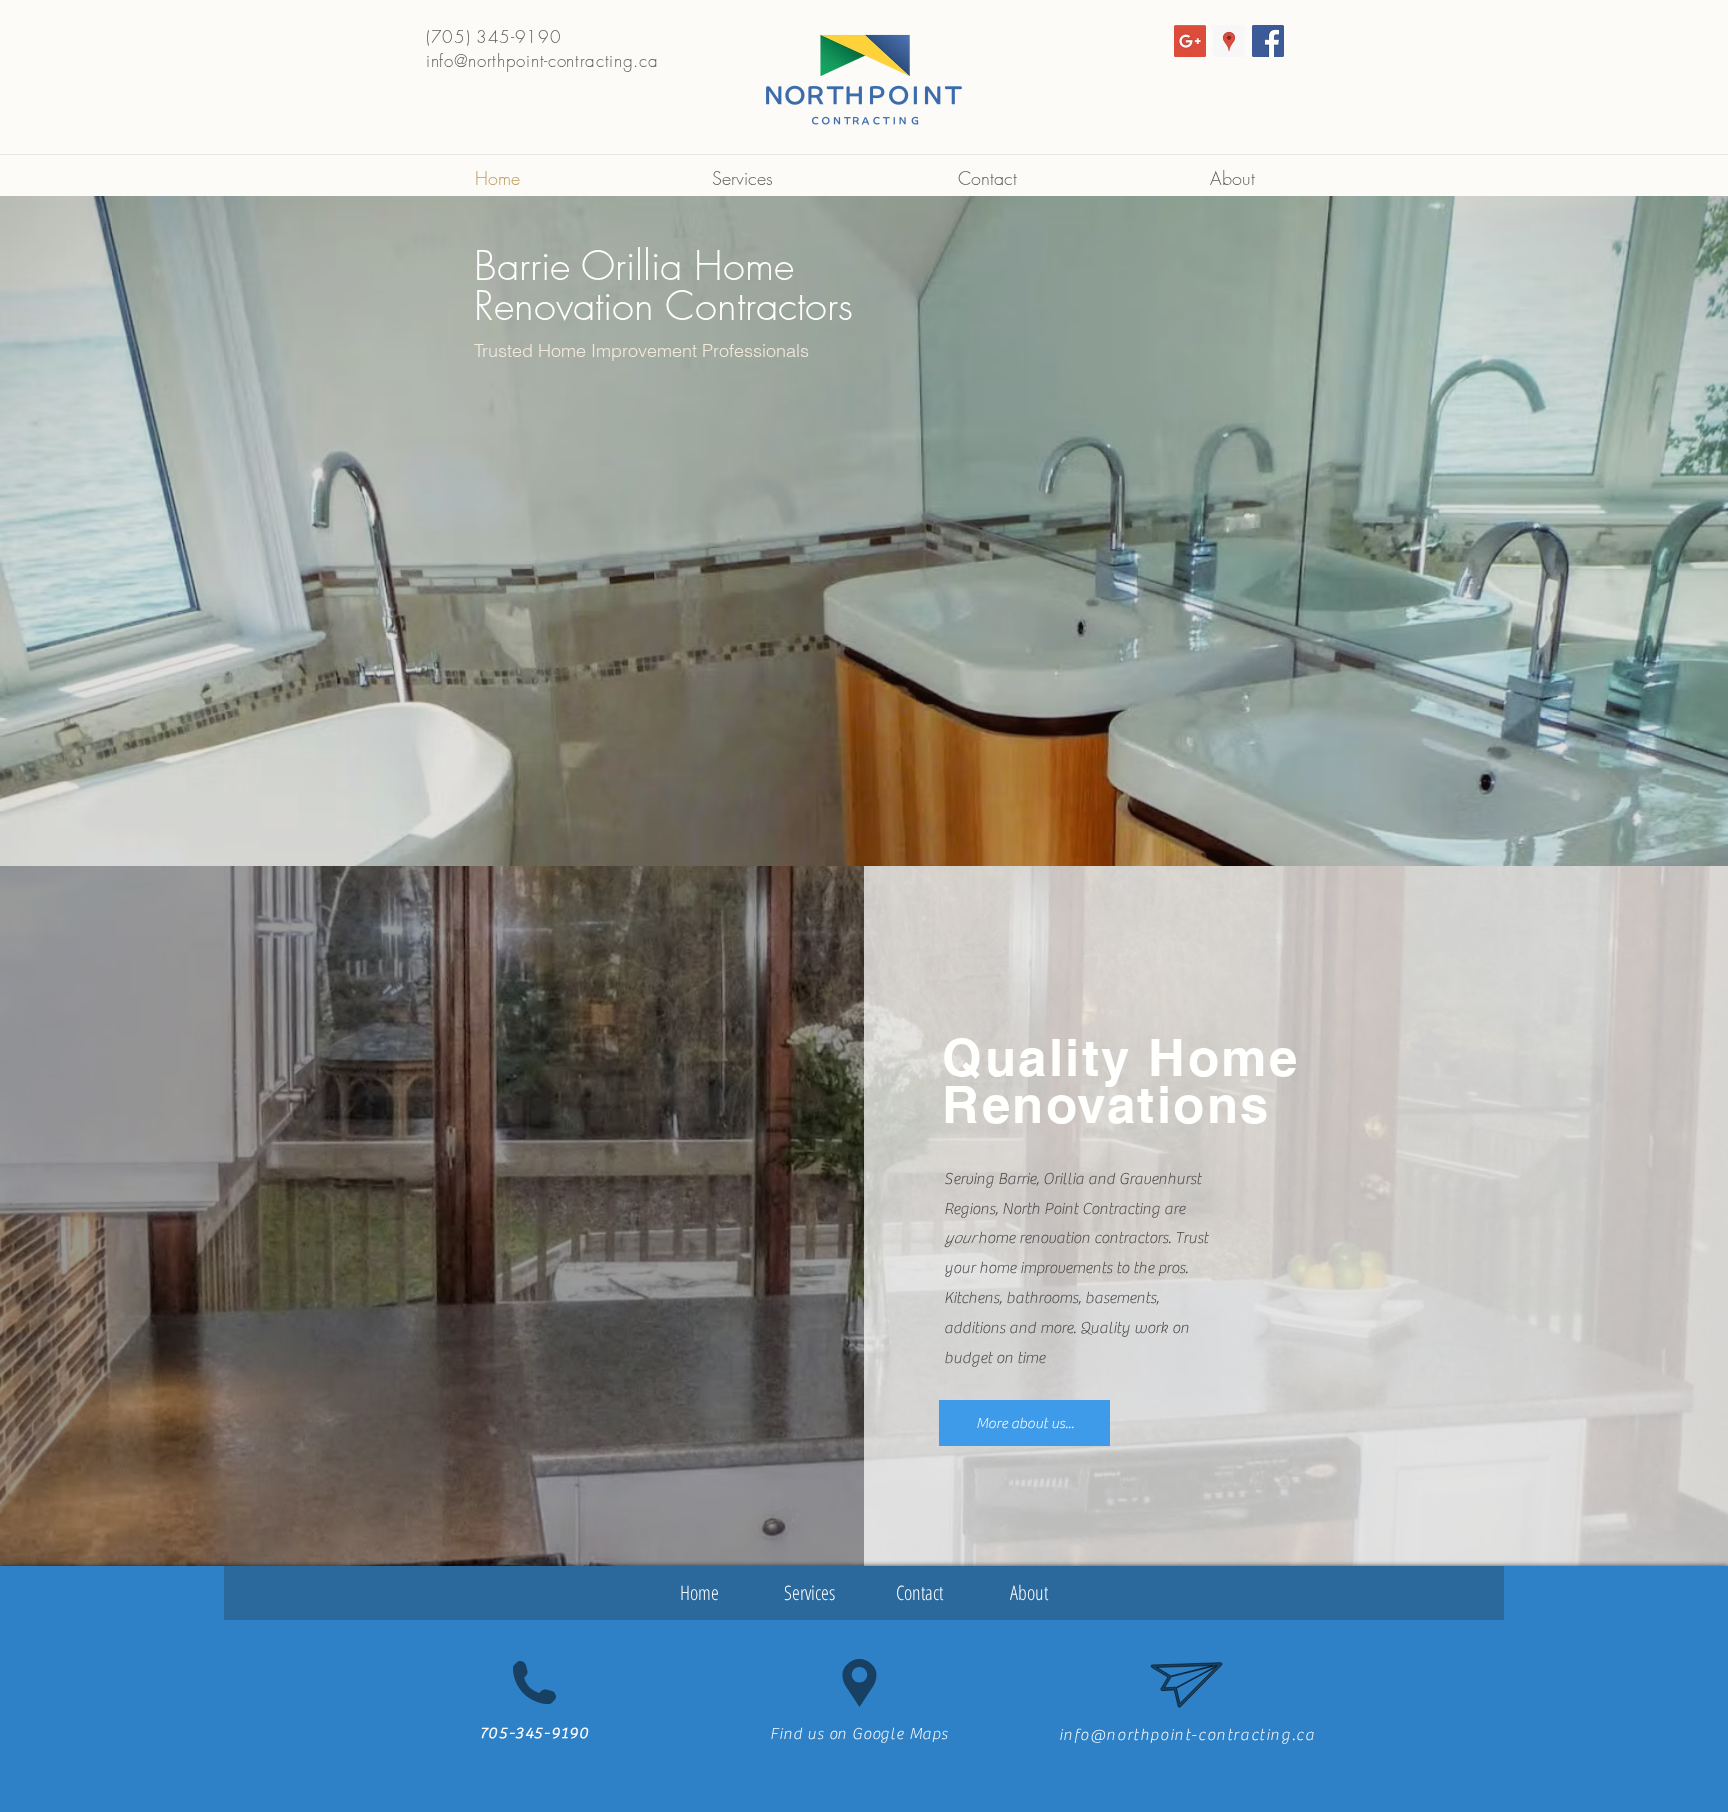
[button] (434, 1593)
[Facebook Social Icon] (1268, 41)
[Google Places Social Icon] (1229, 41)
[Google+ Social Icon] (1190, 41)
